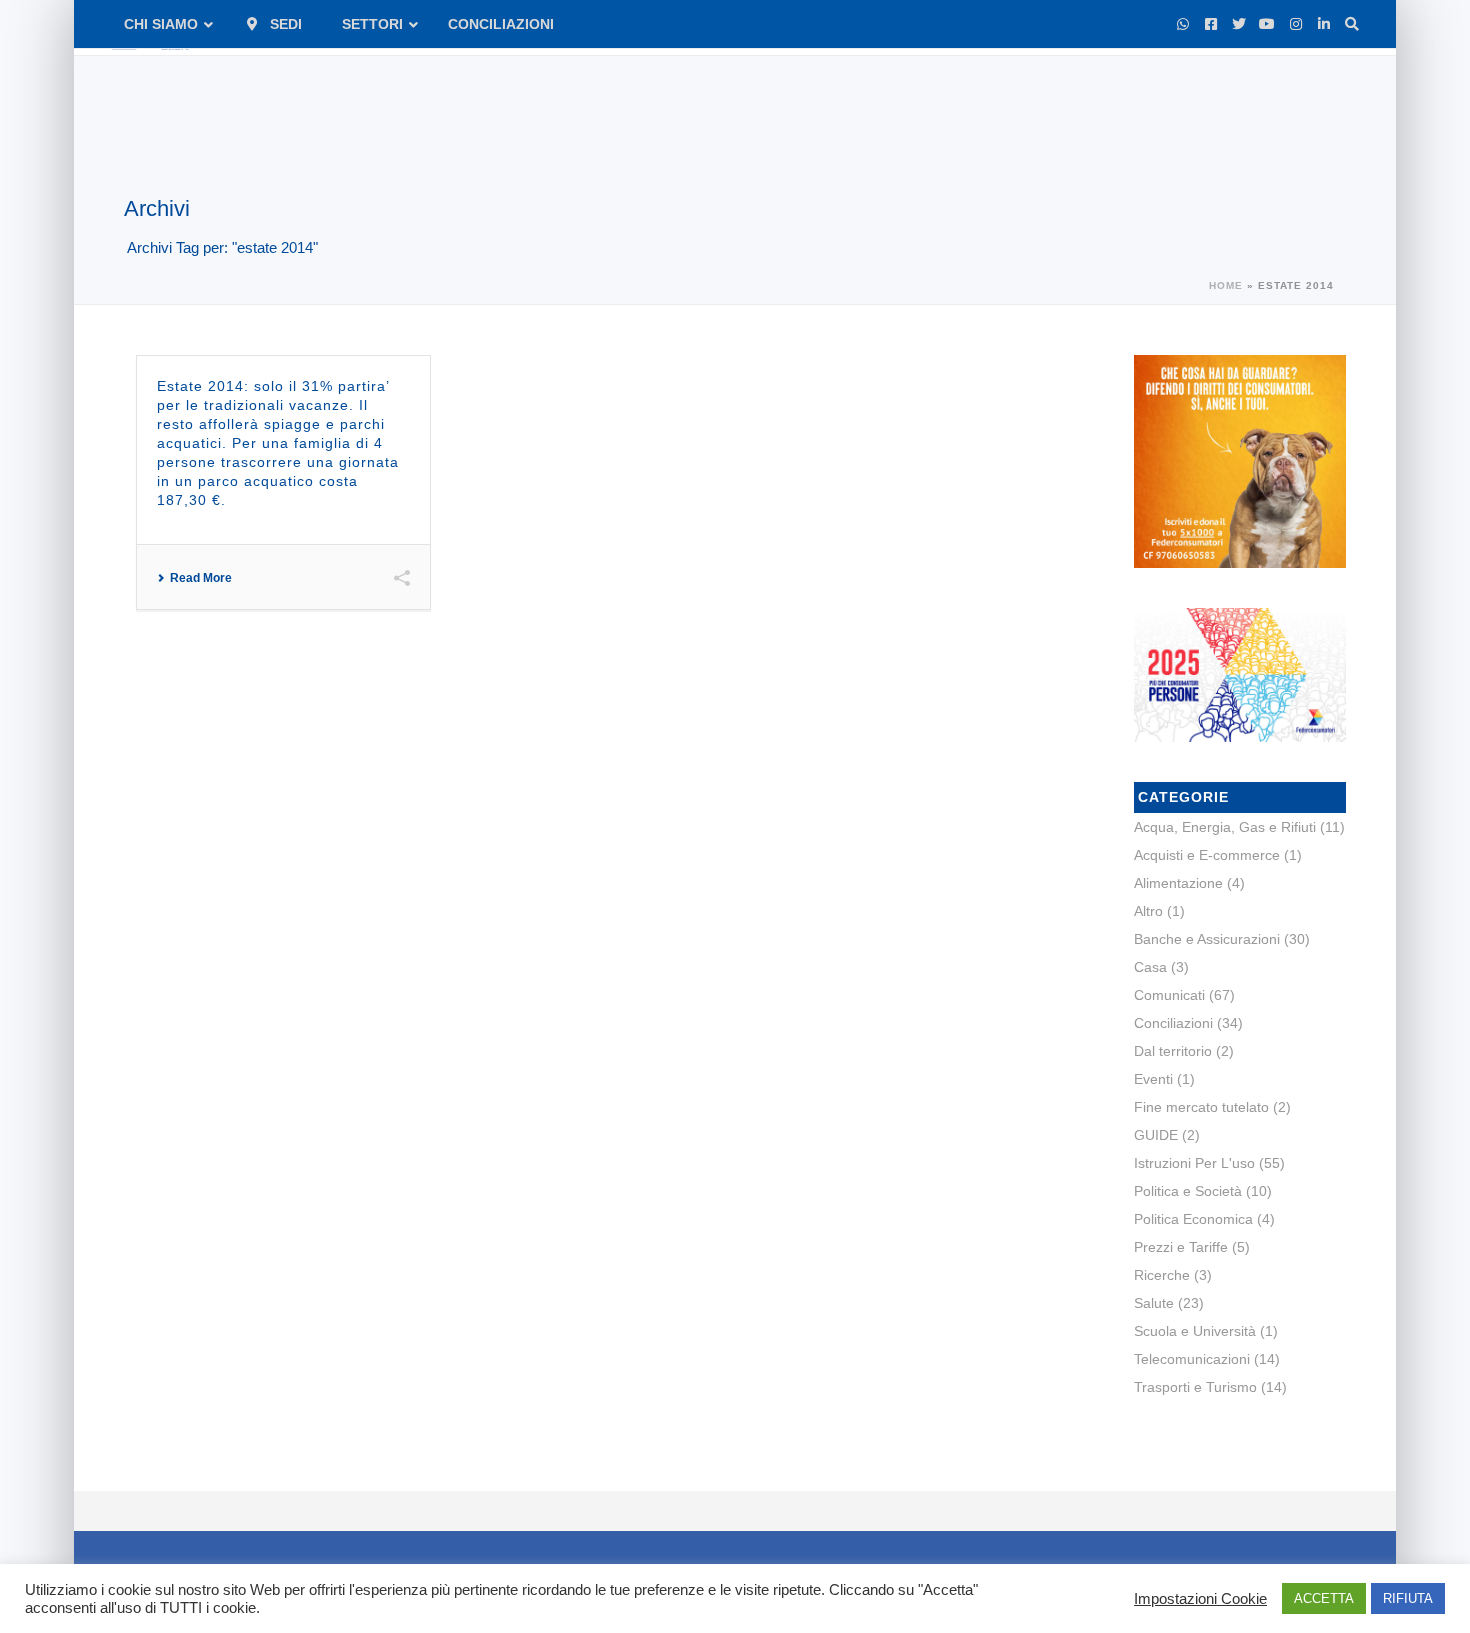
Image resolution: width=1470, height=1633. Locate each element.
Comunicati (1169, 995)
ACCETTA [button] (1324, 1598)
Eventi (1153, 1079)
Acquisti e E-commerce (1207, 855)
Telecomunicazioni (1192, 1359)
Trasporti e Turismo (1195, 1387)
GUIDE (1156, 1135)
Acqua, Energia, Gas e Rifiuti (1225, 827)
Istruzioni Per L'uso (1194, 1163)
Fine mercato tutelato (1201, 1107)
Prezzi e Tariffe (1181, 1247)
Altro (1148, 911)
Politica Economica (1193, 1219)
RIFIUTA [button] (1408, 1598)
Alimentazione (1178, 883)
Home (1226, 285)
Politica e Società (1188, 1191)
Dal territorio (1173, 1051)
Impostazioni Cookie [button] (1200, 1599)
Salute (1154, 1303)
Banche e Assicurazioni (1207, 939)
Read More (201, 578)
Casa (1150, 967)
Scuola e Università (1195, 1331)
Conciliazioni (1173, 1023)
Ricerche (1162, 1275)
